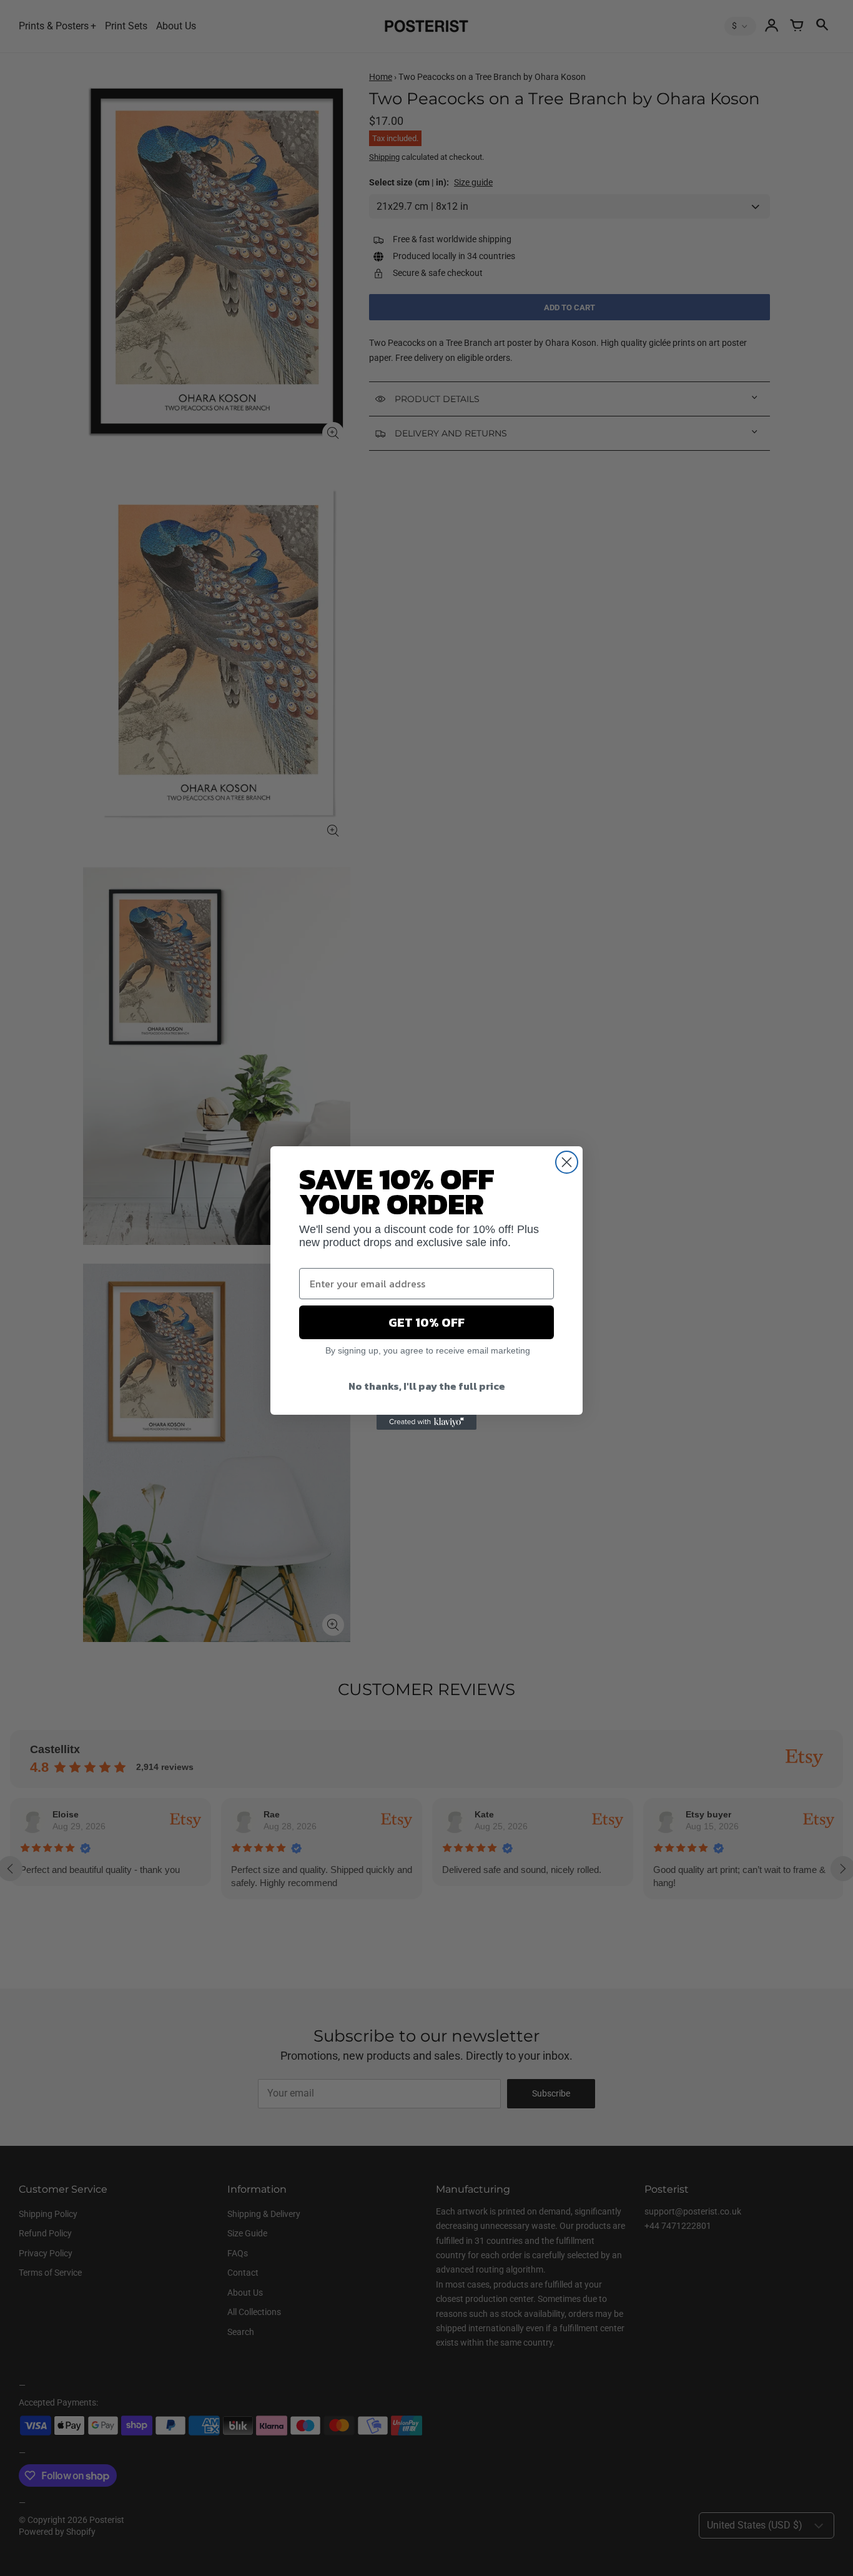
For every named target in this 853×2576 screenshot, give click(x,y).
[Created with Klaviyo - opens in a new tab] (426, 1422)
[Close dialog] (567, 1162)
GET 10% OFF (426, 1322)
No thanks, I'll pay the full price (427, 1386)
